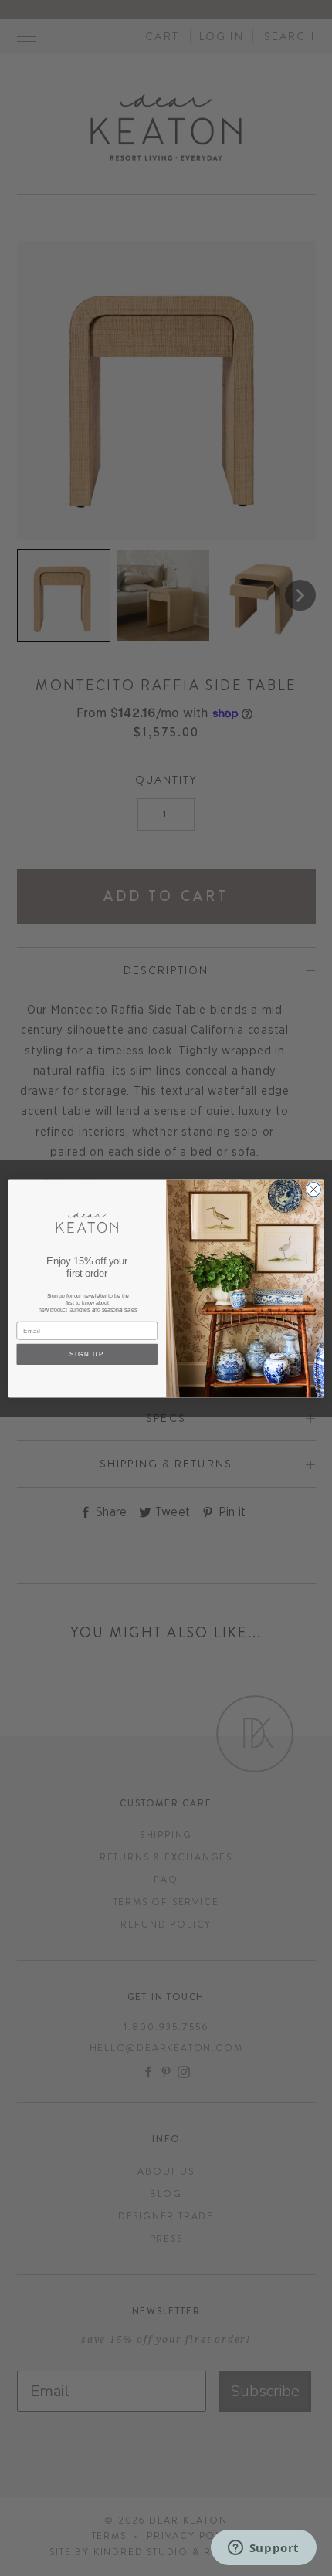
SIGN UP (87, 1354)
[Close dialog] (313, 1189)
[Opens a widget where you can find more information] (263, 2549)
